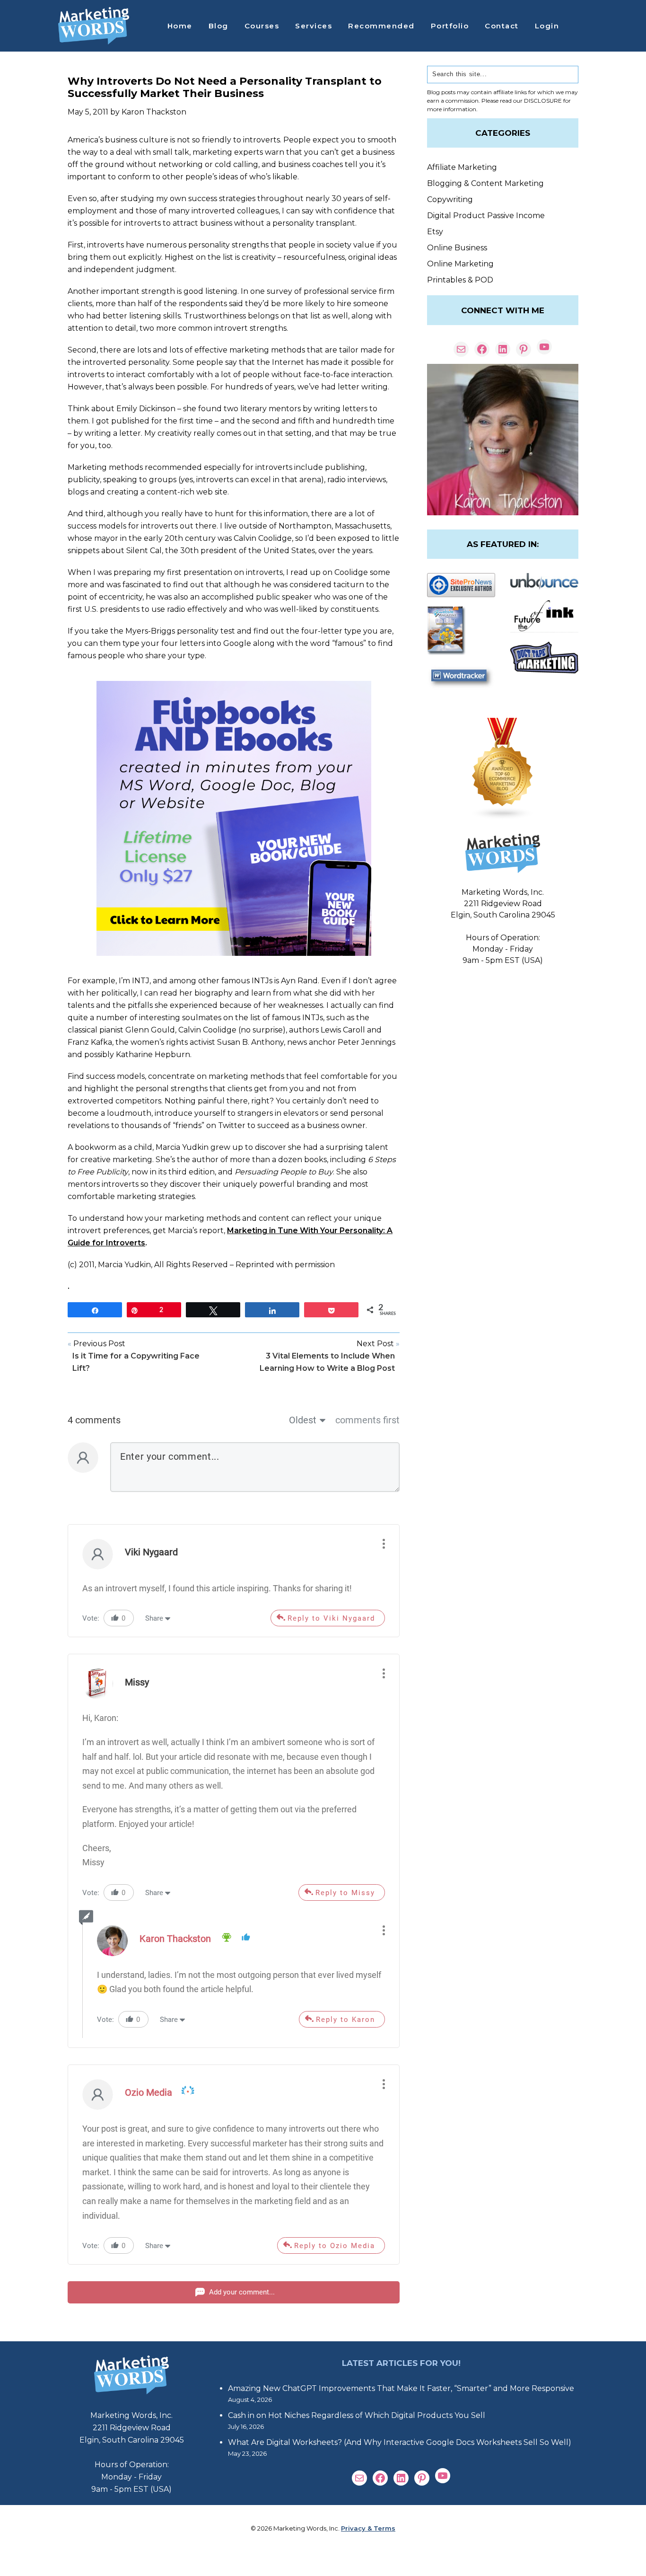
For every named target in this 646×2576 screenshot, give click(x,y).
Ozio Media (148, 2092)
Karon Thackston (175, 1939)
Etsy (435, 232)
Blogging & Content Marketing (485, 183)
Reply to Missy (345, 1893)
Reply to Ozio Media (335, 2246)
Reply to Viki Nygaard (331, 1618)
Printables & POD (460, 280)
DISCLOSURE (543, 101)
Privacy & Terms (368, 2528)
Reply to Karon (345, 2020)
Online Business (457, 248)
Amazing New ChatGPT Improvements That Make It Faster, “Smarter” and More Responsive (401, 2388)
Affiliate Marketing (462, 167)
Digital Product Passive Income (486, 216)
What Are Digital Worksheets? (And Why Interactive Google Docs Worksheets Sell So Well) (400, 2442)
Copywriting (450, 199)
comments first (367, 1420)
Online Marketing (460, 264)
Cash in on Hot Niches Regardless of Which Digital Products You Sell (357, 2415)
